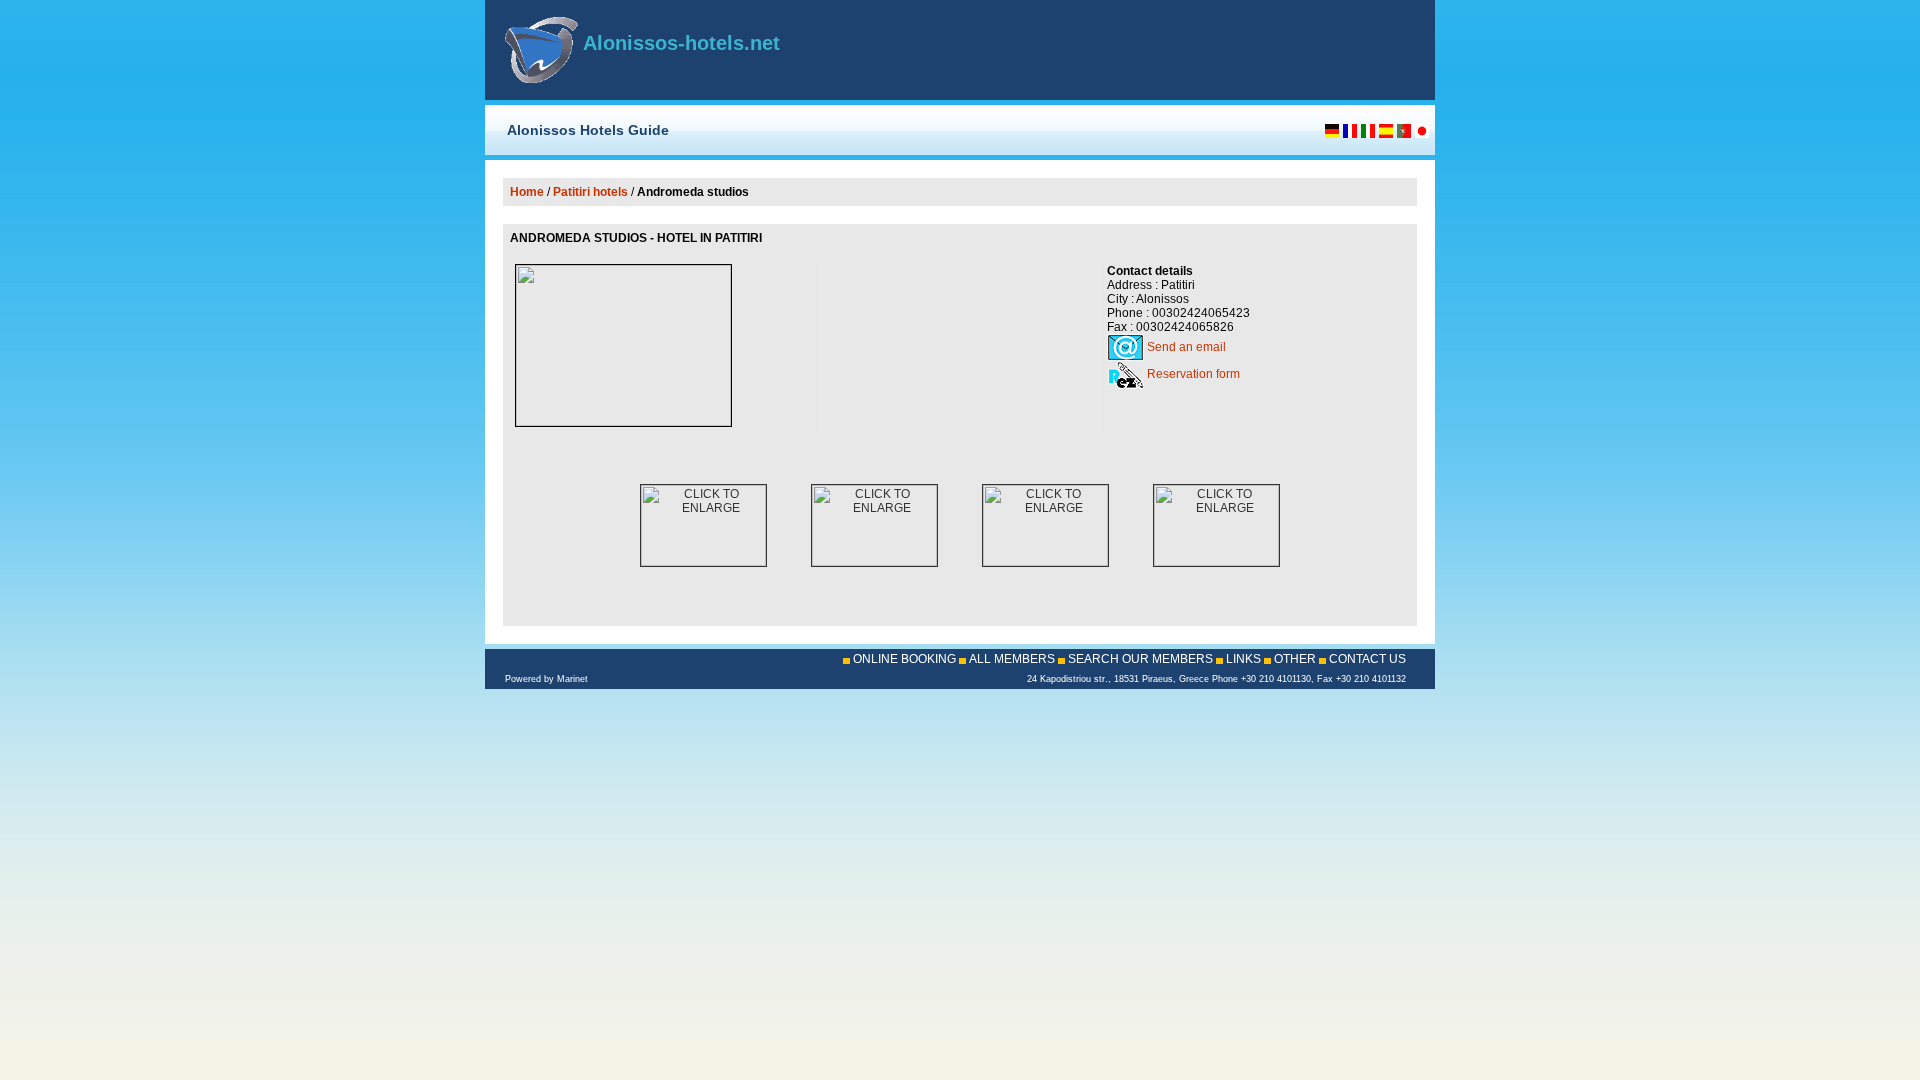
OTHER (1295, 659)
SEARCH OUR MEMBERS (1140, 659)
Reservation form (1193, 374)
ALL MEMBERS (1012, 659)
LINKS (1243, 659)
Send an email (1186, 347)
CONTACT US (1367, 659)
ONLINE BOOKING (904, 659)
